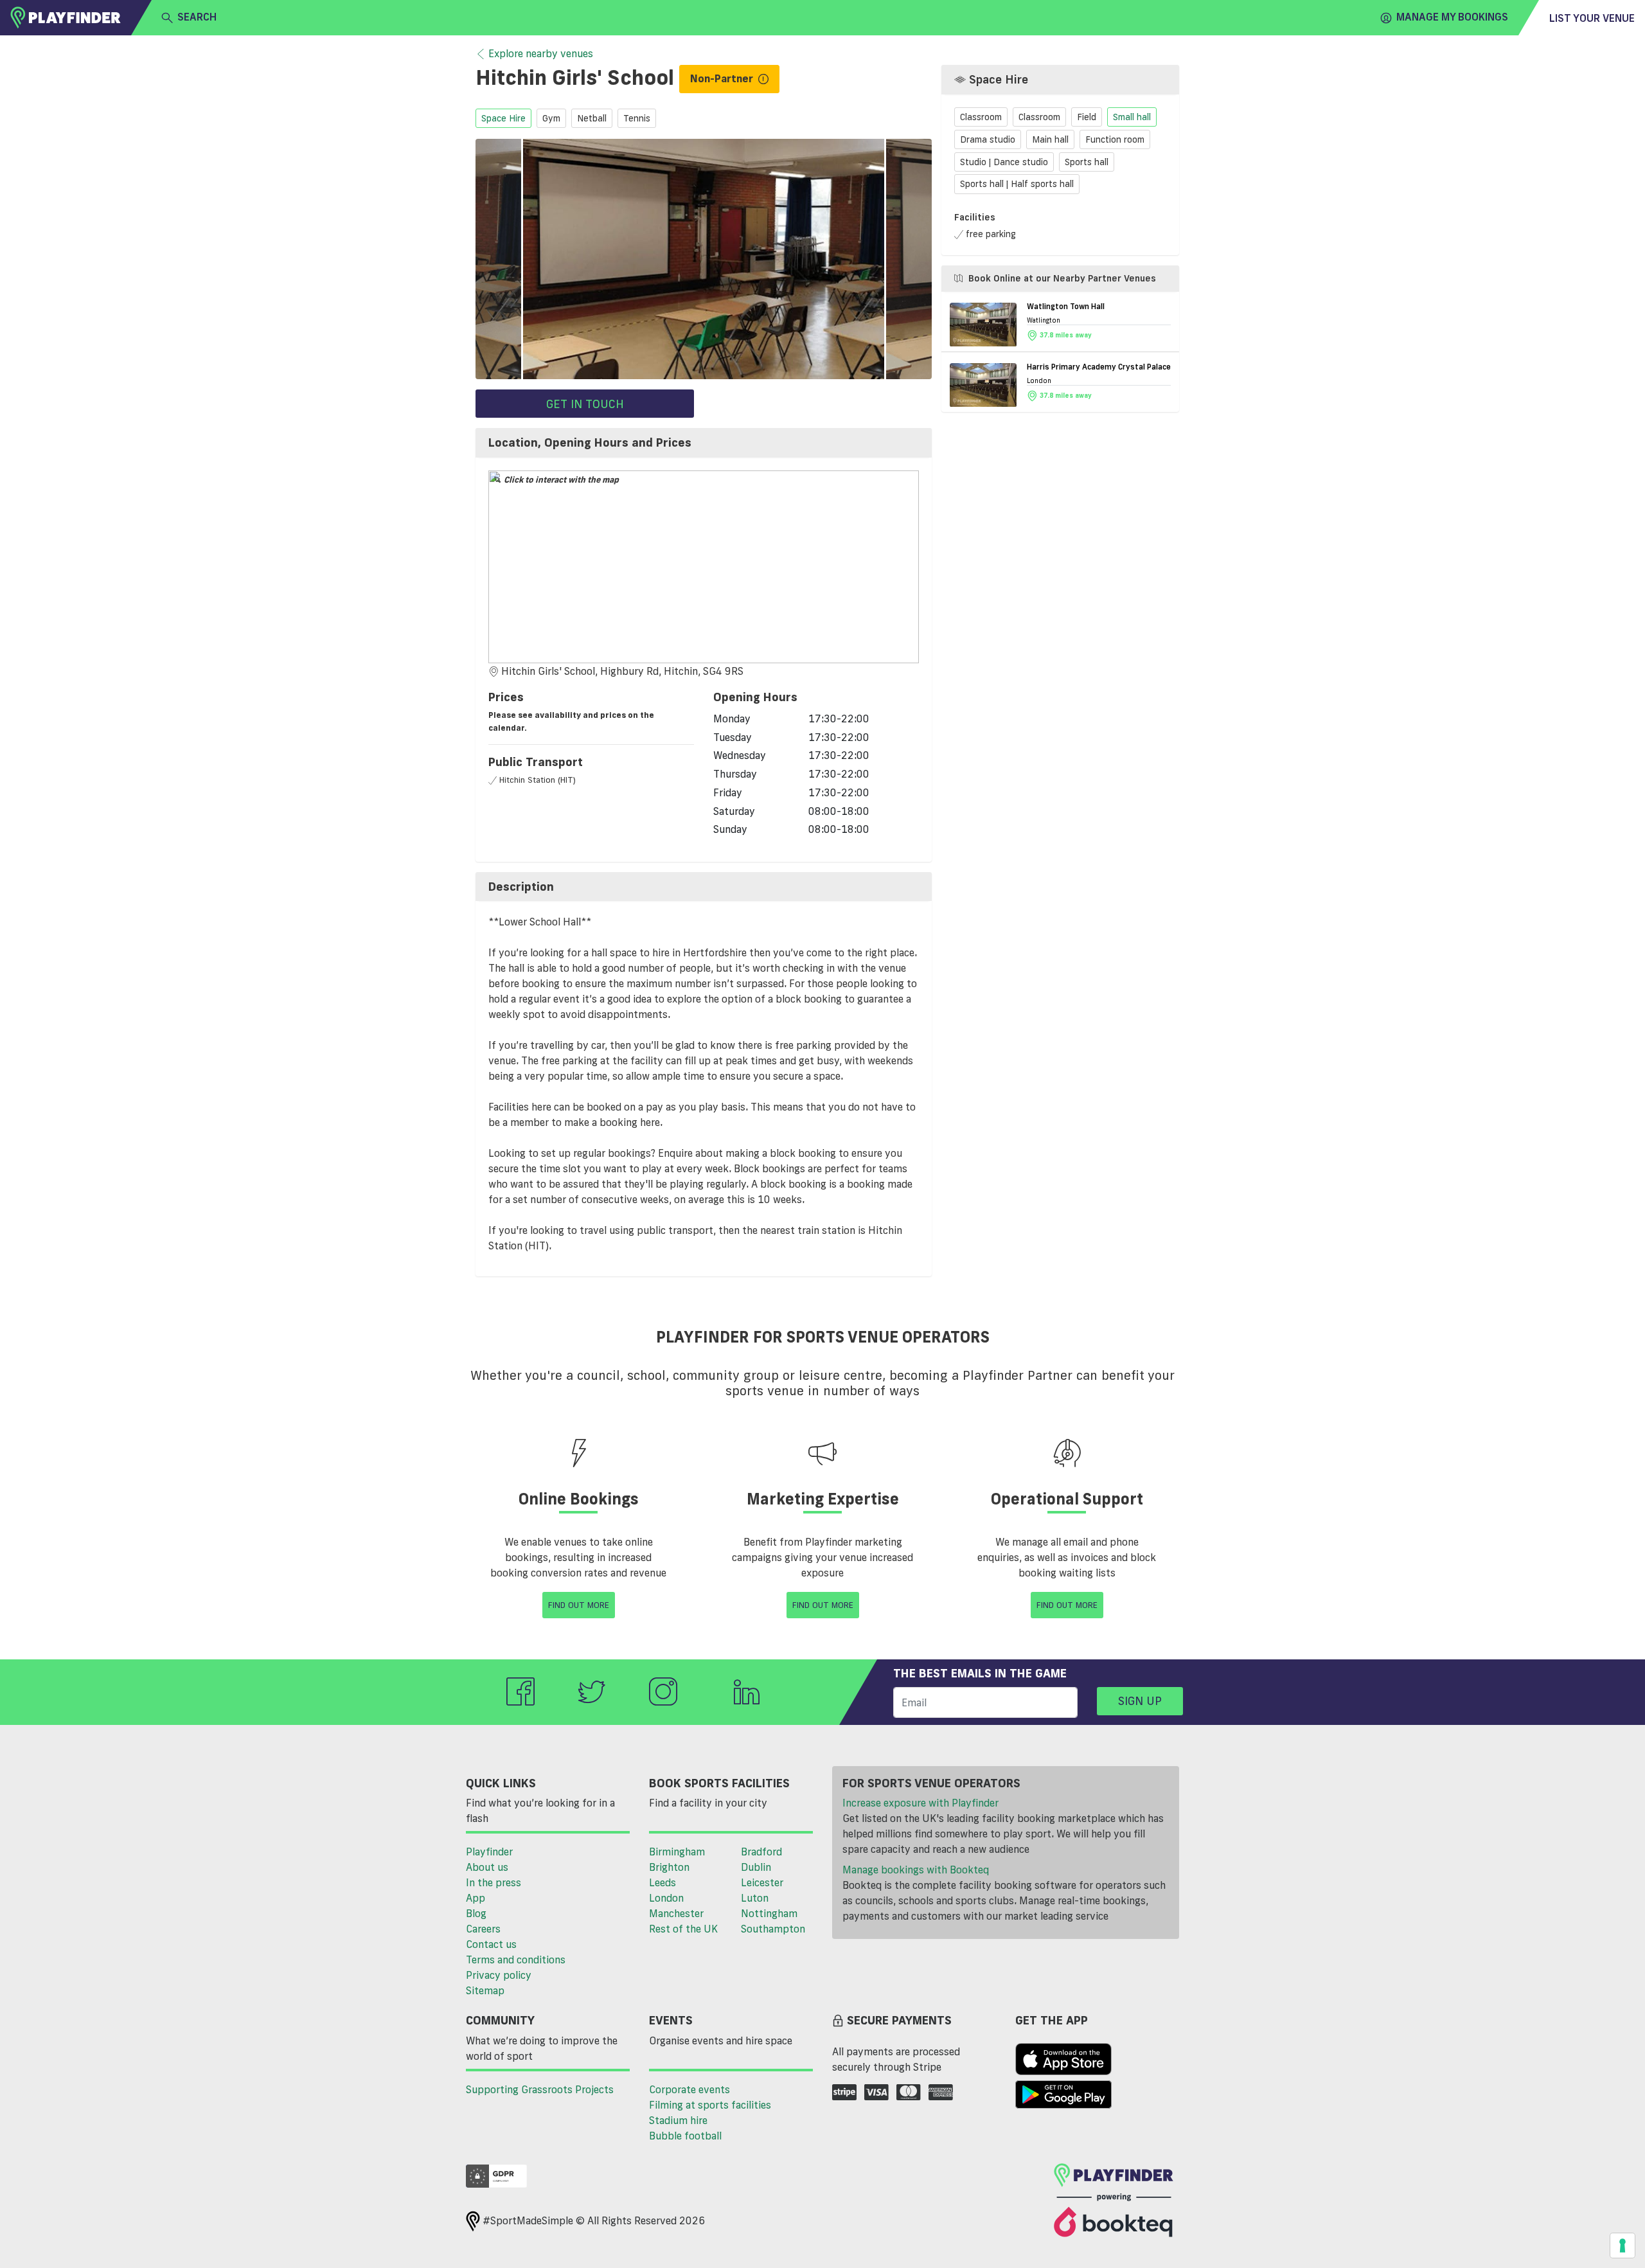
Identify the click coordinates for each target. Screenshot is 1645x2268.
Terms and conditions (516, 1960)
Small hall (1132, 118)
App (476, 1898)
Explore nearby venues (541, 53)
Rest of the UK (683, 1929)
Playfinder (489, 1852)
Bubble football (685, 2136)
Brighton (669, 1867)
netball (592, 118)
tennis (637, 118)
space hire (503, 118)
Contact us (491, 1944)
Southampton (773, 1929)
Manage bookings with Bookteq (916, 1870)
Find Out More (579, 1605)
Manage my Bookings (1452, 17)
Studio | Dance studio (1004, 162)
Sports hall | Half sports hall (1017, 184)
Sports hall (1087, 162)
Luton (755, 1898)
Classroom (981, 118)
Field (1087, 118)
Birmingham (677, 1852)
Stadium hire (678, 2120)
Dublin (756, 1867)
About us (487, 1867)
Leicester (762, 1882)
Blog (476, 1913)
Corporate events (689, 2089)
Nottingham (769, 1913)
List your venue (1592, 18)
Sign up (1140, 1701)
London (666, 1898)
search (197, 17)
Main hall (1050, 139)
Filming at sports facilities (710, 2105)
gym (551, 118)
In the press (493, 1882)
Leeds (662, 1882)
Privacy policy (499, 1975)
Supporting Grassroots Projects (540, 2089)
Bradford (761, 1852)
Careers (483, 1929)
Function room (1115, 139)
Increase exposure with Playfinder (920, 1803)
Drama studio (988, 139)
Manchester (676, 1913)
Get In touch (585, 404)
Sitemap (485, 1990)
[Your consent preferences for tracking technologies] (1623, 2246)
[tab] (704, 443)
